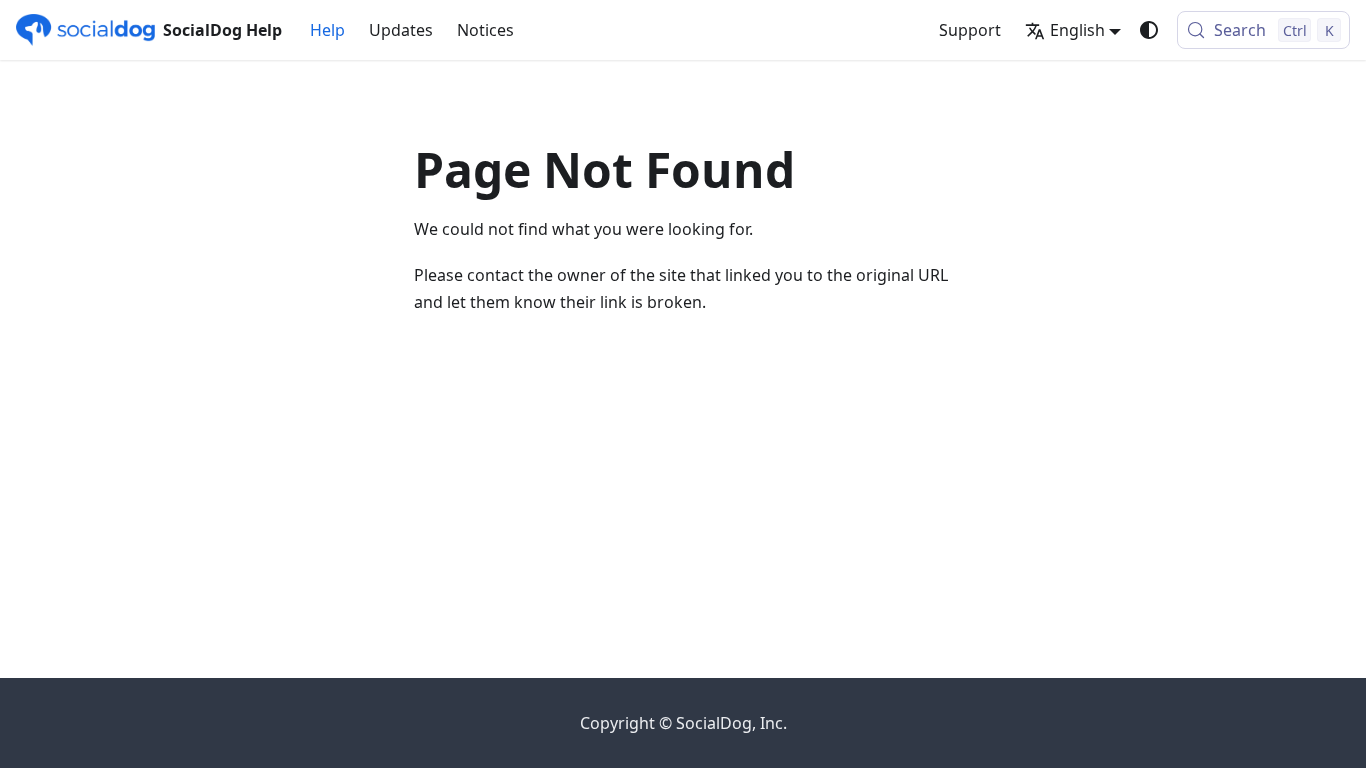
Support (970, 30)
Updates (401, 30)
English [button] (1077, 30)
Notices (485, 30)
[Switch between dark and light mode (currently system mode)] (1149, 30)
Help (327, 30)
